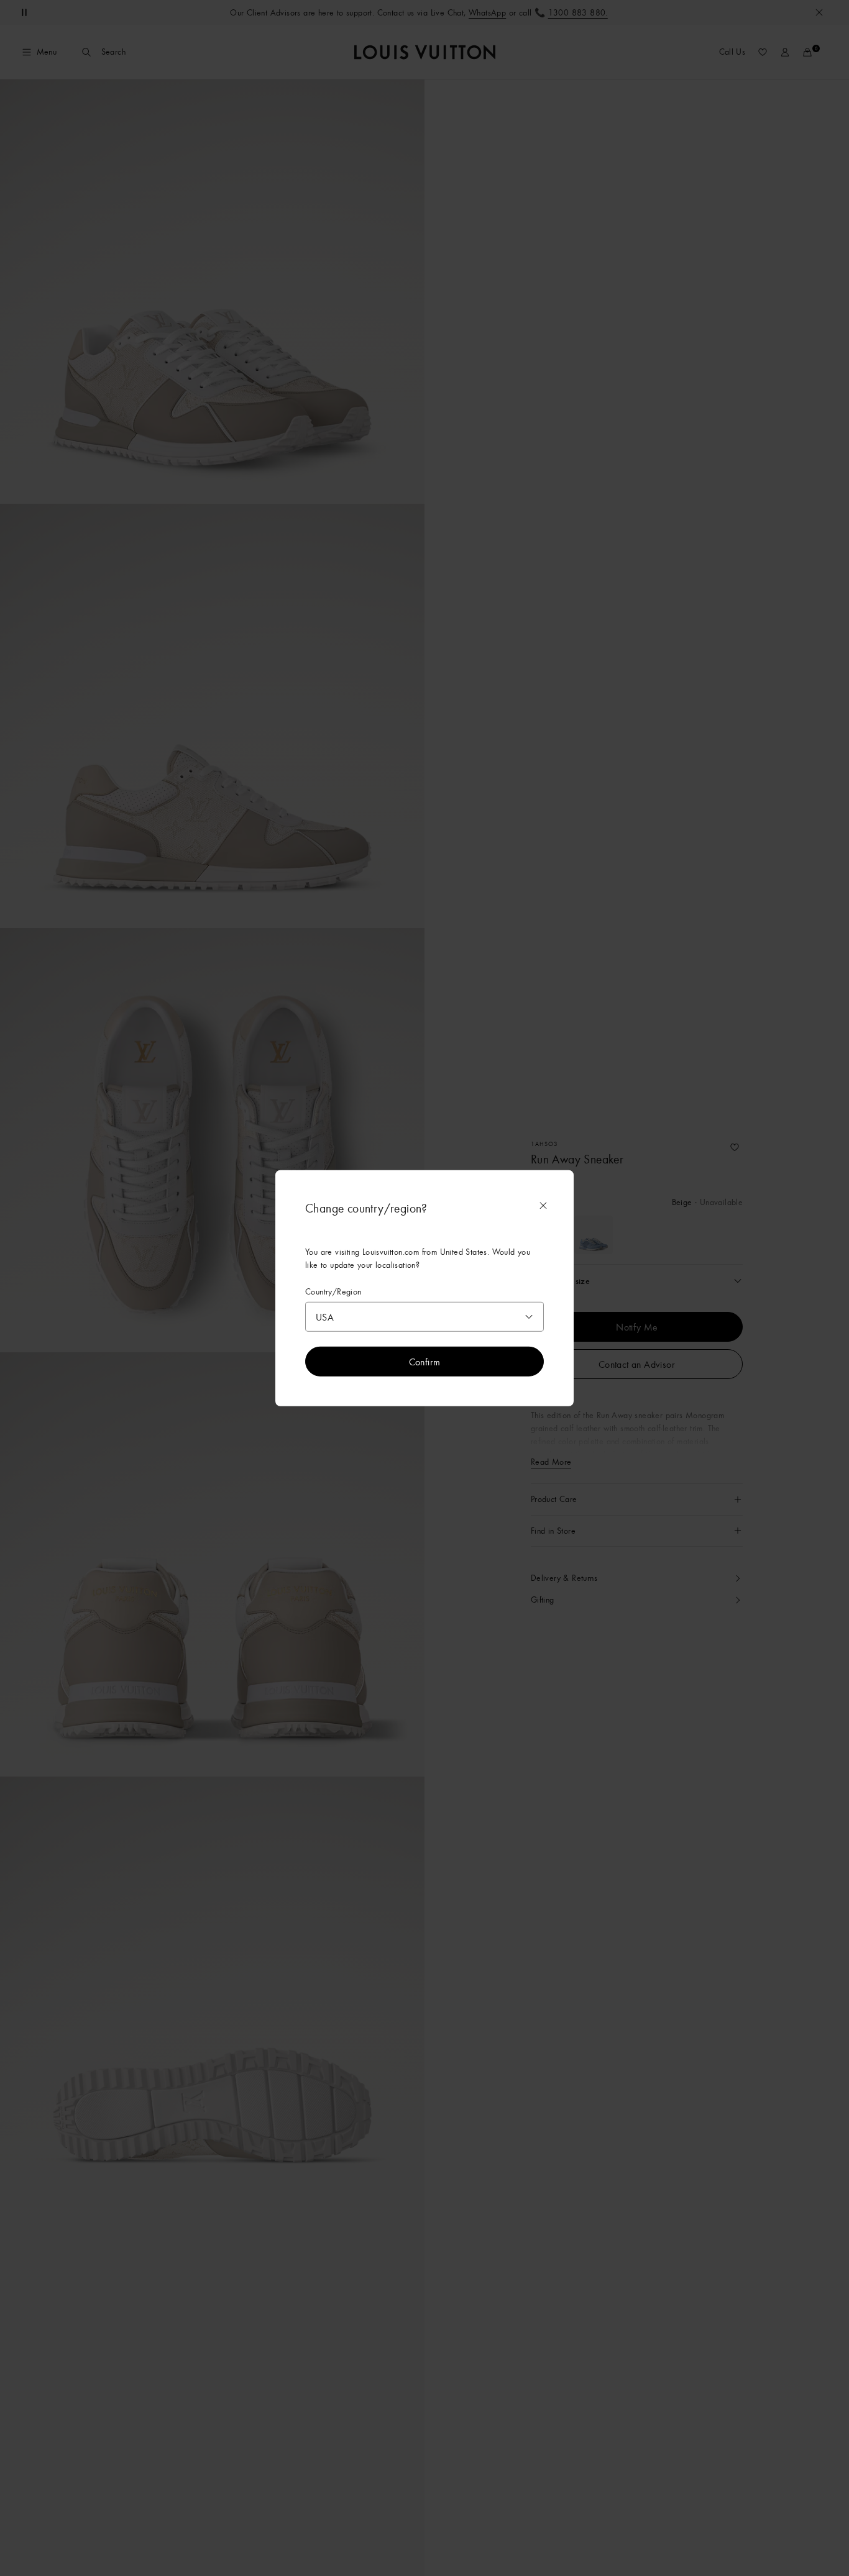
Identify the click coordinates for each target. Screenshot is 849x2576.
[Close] (543, 1205)
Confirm (425, 1362)
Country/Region (333, 1291)
